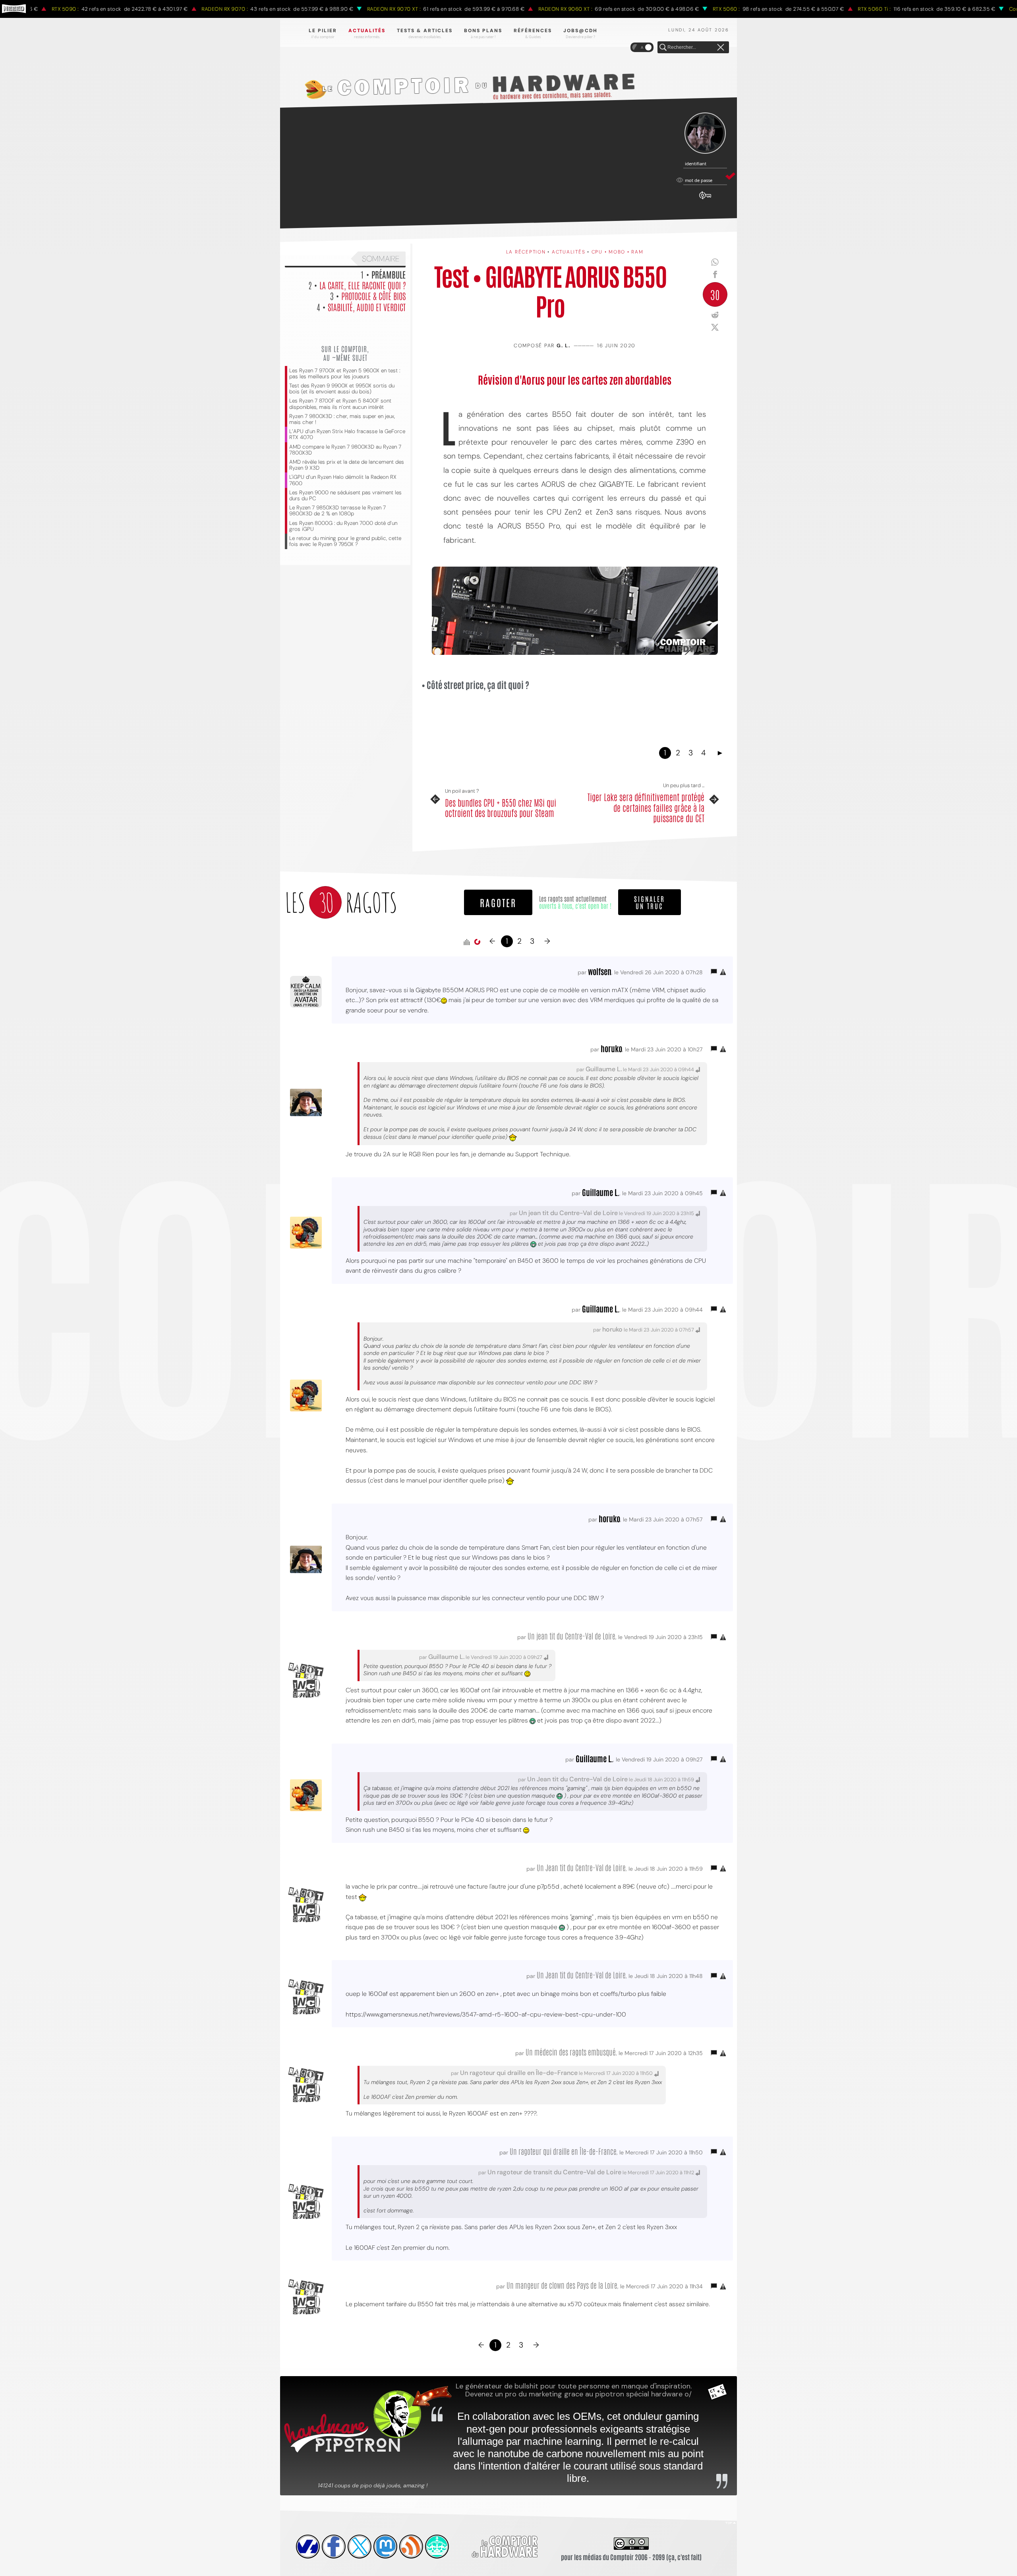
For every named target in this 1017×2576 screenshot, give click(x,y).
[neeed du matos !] (437, 2547)
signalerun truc (650, 902)
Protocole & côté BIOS (373, 296)
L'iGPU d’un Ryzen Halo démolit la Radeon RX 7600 (343, 480)
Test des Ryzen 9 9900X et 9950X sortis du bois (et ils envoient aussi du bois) (342, 389)
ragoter (498, 902)
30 (715, 294)
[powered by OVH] (308, 2547)
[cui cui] (360, 2547)
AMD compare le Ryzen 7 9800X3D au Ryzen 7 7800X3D (345, 450)
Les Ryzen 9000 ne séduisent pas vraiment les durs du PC (345, 495)
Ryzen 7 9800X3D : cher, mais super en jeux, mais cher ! (342, 419)
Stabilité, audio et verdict (367, 307)
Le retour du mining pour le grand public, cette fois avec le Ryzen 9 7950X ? (345, 541)
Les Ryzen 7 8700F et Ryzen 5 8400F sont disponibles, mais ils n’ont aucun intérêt (340, 404)
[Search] (663, 48)
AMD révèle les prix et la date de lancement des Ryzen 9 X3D (347, 465)
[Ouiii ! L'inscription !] (705, 133)
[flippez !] (385, 2547)
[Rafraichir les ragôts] (477, 942)
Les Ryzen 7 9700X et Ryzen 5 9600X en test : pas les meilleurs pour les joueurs (345, 374)
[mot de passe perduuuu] (705, 199)
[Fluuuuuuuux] (411, 2547)
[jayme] (334, 2547)
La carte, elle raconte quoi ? (363, 285)
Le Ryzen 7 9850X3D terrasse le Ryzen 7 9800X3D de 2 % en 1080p (337, 511)
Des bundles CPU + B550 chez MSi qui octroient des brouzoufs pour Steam (501, 808)
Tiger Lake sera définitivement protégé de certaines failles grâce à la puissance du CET (646, 807)
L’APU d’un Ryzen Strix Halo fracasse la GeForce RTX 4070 (347, 434)
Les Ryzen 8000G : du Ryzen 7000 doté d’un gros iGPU (343, 526)
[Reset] (721, 48)
